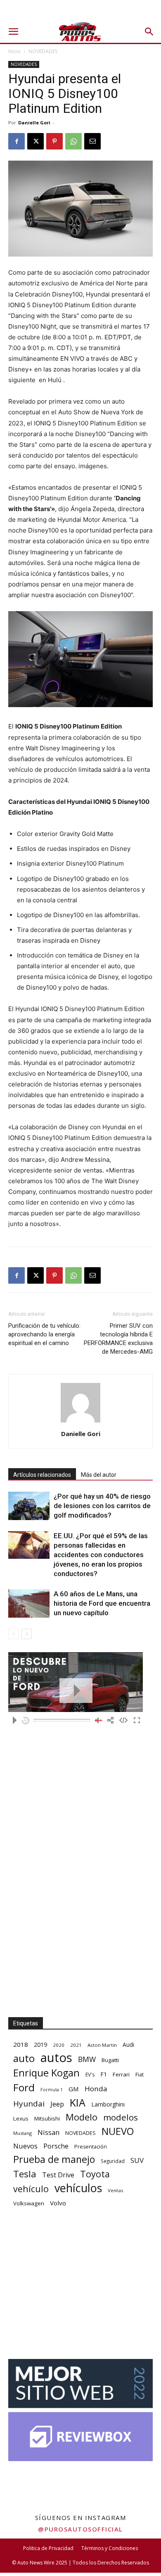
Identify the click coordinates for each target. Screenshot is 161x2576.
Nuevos (25, 2146)
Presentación (91, 2147)
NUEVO (118, 2131)
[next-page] (27, 1634)
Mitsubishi (47, 2118)
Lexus (21, 2118)
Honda (96, 2089)
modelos (121, 2117)
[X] (36, 141)
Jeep (57, 2104)
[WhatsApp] (73, 141)
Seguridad (113, 2161)
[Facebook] (17, 141)
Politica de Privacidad (48, 2548)
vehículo (31, 2189)
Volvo (58, 2203)
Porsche (56, 2146)
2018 (21, 2044)
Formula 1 (52, 2090)
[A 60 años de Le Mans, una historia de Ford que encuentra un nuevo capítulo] (29, 1603)
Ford (24, 2087)
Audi (128, 2045)
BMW (87, 2059)
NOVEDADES (43, 51)
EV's (90, 2075)
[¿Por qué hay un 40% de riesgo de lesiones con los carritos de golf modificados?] (29, 1506)
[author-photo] (80, 1422)
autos (56, 2058)
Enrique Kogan (46, 2073)
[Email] (92, 141)
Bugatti (110, 2060)
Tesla (25, 2174)
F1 (104, 2074)
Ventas (116, 2190)
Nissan (49, 2132)
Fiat (140, 2075)
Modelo (82, 2117)
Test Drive (58, 2175)
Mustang (22, 2133)
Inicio (14, 51)
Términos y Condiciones (110, 2548)
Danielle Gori (34, 123)
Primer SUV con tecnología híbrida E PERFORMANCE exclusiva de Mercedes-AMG (118, 1339)
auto (24, 2058)
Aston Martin (102, 2045)
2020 (59, 2045)
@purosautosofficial (80, 2529)
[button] (13, 32)
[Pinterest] (54, 141)
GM (74, 2089)
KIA (78, 2103)
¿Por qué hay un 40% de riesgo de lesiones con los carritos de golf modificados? (102, 1506)
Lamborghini (108, 2104)
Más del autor (99, 1475)
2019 (40, 2045)
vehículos (78, 2188)
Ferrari (121, 2074)
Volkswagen (29, 2203)
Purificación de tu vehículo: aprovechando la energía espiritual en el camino (44, 1334)
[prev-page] (13, 1634)
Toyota (95, 2174)
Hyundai (29, 2104)
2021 (76, 2045)
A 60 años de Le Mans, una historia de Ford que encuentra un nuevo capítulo (102, 1603)
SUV (137, 2160)
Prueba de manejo (54, 2159)
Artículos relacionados (42, 1475)
